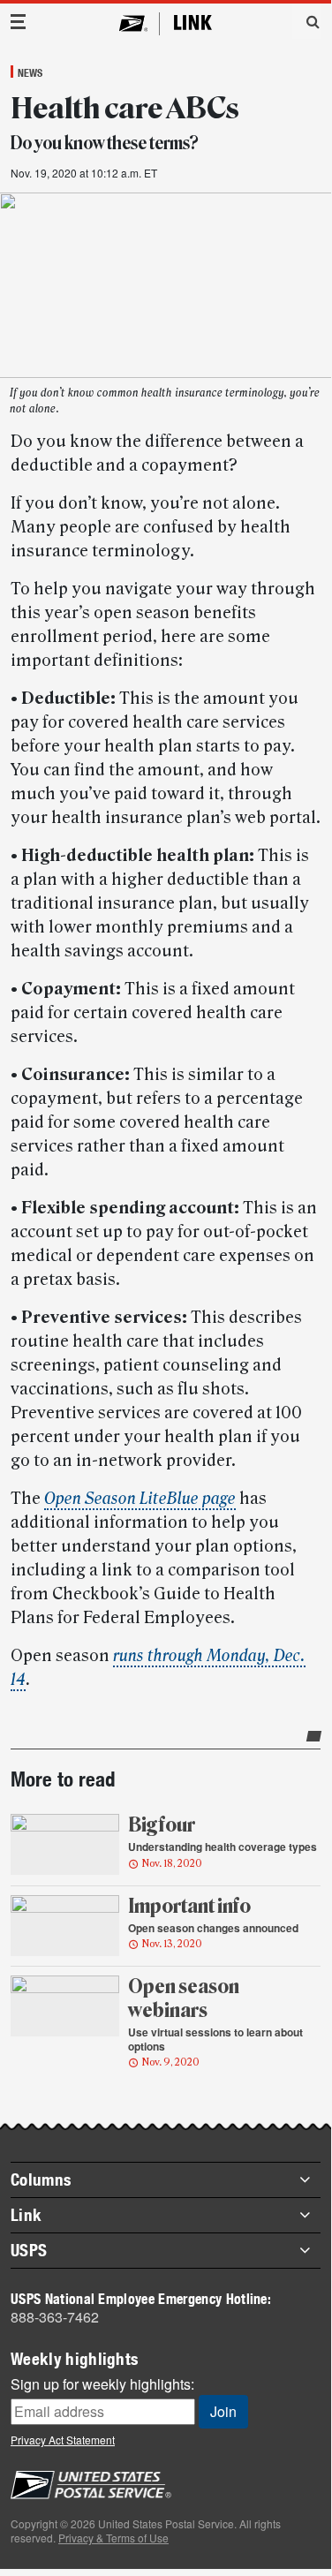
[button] (306, 21)
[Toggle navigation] (19, 22)
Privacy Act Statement (63, 2440)
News (30, 72)
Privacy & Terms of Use (113, 2538)
